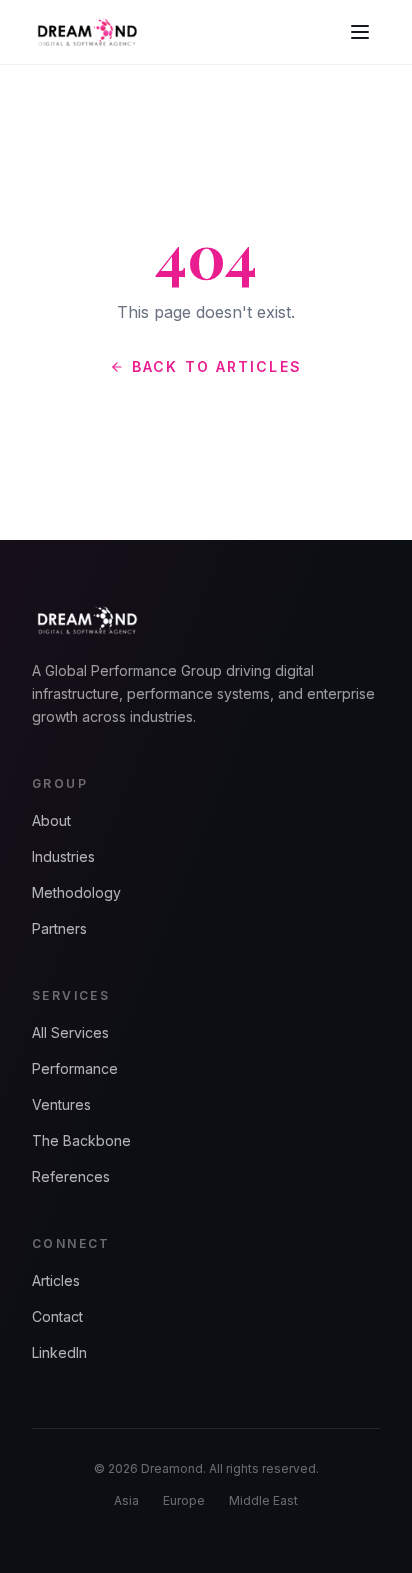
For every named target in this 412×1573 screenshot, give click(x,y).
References (71, 1176)
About (51, 820)
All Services (70, 1032)
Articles (56, 1280)
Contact (57, 1316)
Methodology (76, 892)
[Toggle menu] (360, 32)
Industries (63, 856)
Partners (59, 928)
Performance (75, 1068)
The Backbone (81, 1140)
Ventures (61, 1104)
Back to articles (217, 366)
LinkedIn (59, 1352)
